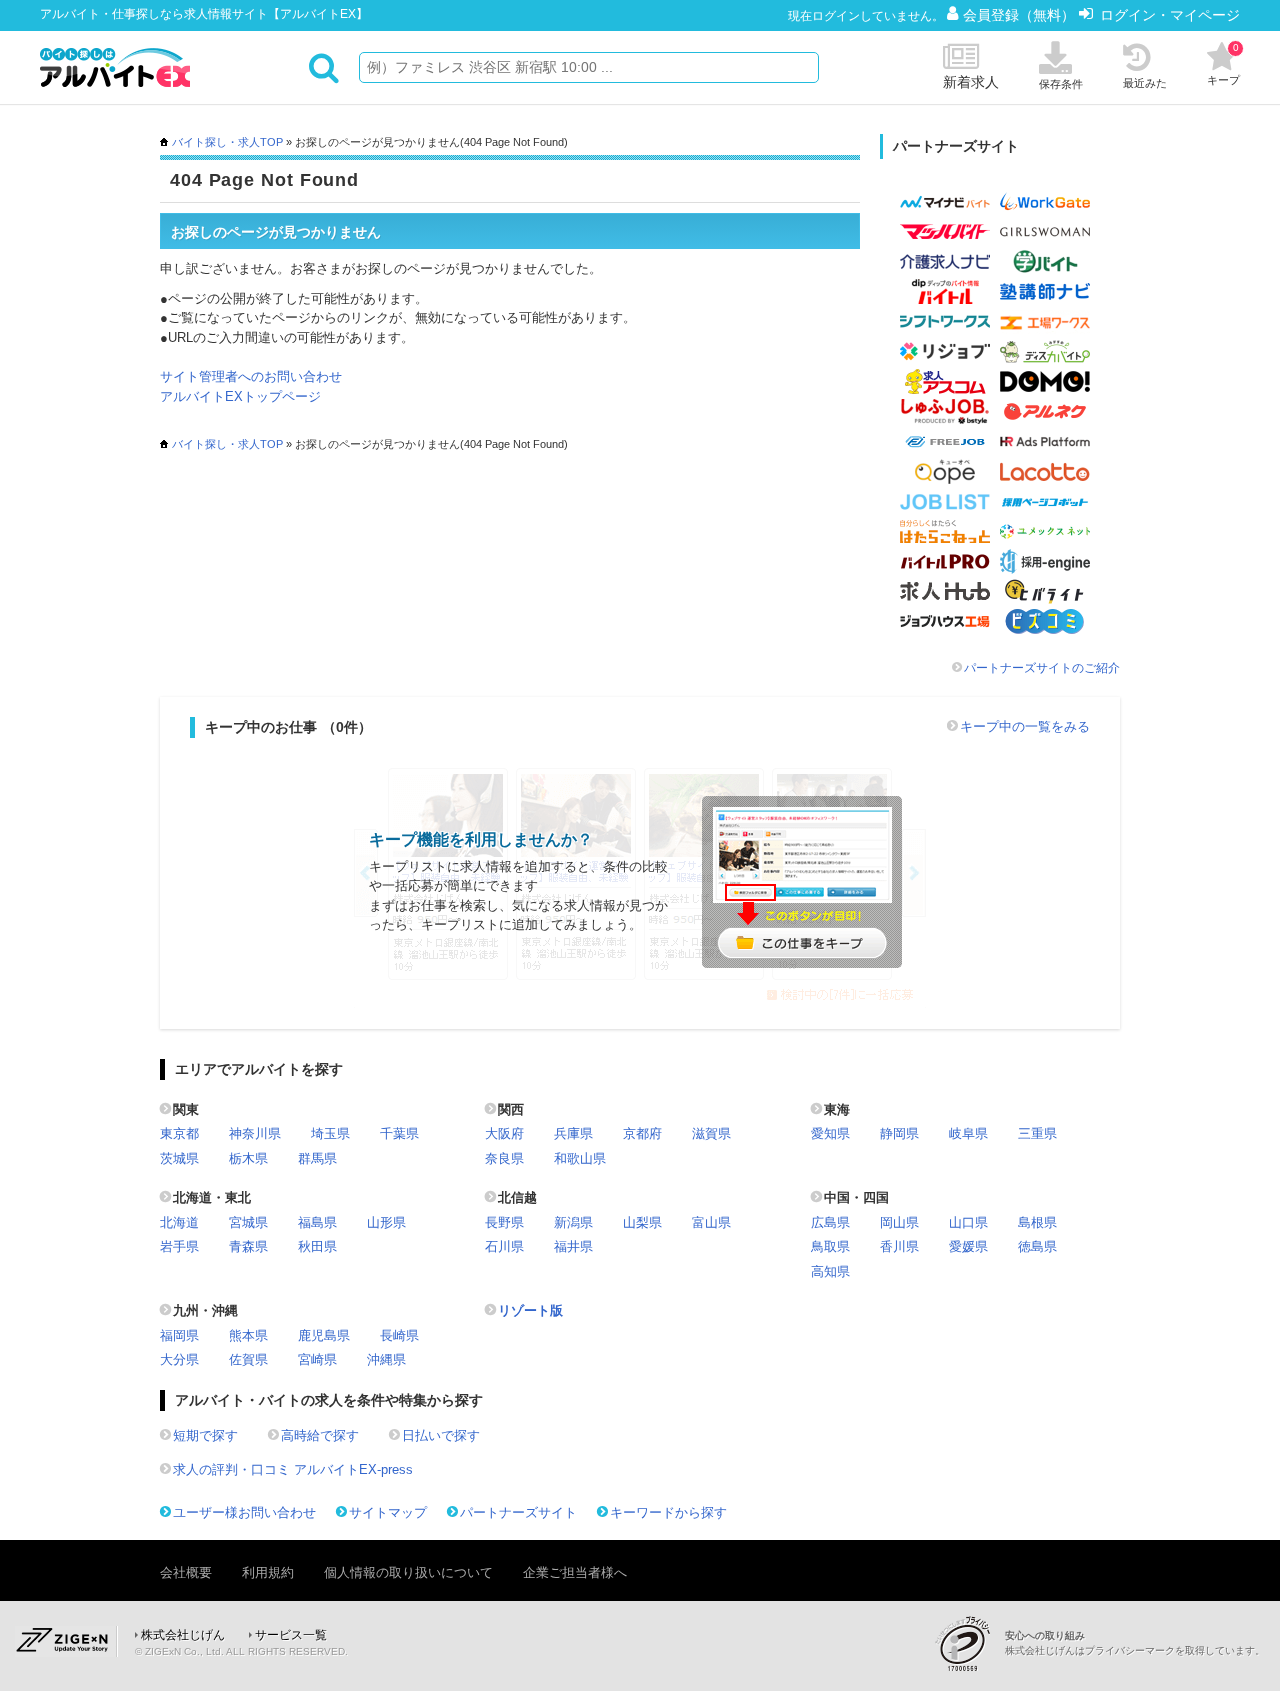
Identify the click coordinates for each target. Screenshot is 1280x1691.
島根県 (1037, 1222)
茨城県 (179, 1158)
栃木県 (248, 1158)
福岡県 (179, 1335)
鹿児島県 (324, 1335)
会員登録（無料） (1021, 15)
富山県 (711, 1222)
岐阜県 (968, 1133)
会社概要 (186, 1572)
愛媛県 (968, 1246)
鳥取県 (830, 1246)
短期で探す (205, 1435)
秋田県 (317, 1246)
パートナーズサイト (518, 1512)
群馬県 (317, 1158)
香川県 (899, 1246)
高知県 (830, 1271)
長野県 (504, 1222)
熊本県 (248, 1335)
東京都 (179, 1133)
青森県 (248, 1246)
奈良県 (504, 1158)
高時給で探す (320, 1435)
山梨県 (642, 1222)
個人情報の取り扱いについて (408, 1572)
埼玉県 (330, 1133)
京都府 (642, 1133)
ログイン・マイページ (1170, 15)
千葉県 (399, 1133)
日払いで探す (441, 1435)
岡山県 (899, 1222)
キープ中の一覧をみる (1025, 726)
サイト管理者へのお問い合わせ (251, 376)
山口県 (968, 1222)
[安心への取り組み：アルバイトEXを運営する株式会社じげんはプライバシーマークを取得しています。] (970, 1643)
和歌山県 (580, 1158)
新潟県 (573, 1222)
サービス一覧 (291, 1635)
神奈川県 (255, 1133)
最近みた (1145, 83)
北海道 (179, 1222)
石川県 (504, 1246)
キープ (1223, 64)
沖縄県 (386, 1359)
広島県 (830, 1222)
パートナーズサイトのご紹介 (1042, 668)
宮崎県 (317, 1359)
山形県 (386, 1222)
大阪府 (504, 1133)
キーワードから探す (668, 1512)
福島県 (317, 1222)
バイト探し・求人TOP (227, 142)
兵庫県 (573, 1133)
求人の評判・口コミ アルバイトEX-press (293, 1469)
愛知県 (830, 1133)
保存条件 (1061, 84)
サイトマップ (388, 1512)
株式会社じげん (183, 1635)
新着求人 (971, 82)
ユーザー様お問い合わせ (244, 1512)
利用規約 (268, 1572)
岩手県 (179, 1246)
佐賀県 (248, 1359)
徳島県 (1037, 1246)
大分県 (179, 1359)
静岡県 (899, 1133)
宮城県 (248, 1222)
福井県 (573, 1246)
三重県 (1037, 1133)
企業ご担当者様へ (575, 1572)
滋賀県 (711, 1133)
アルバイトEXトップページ (240, 396)
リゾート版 (530, 1310)
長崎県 (399, 1335)
